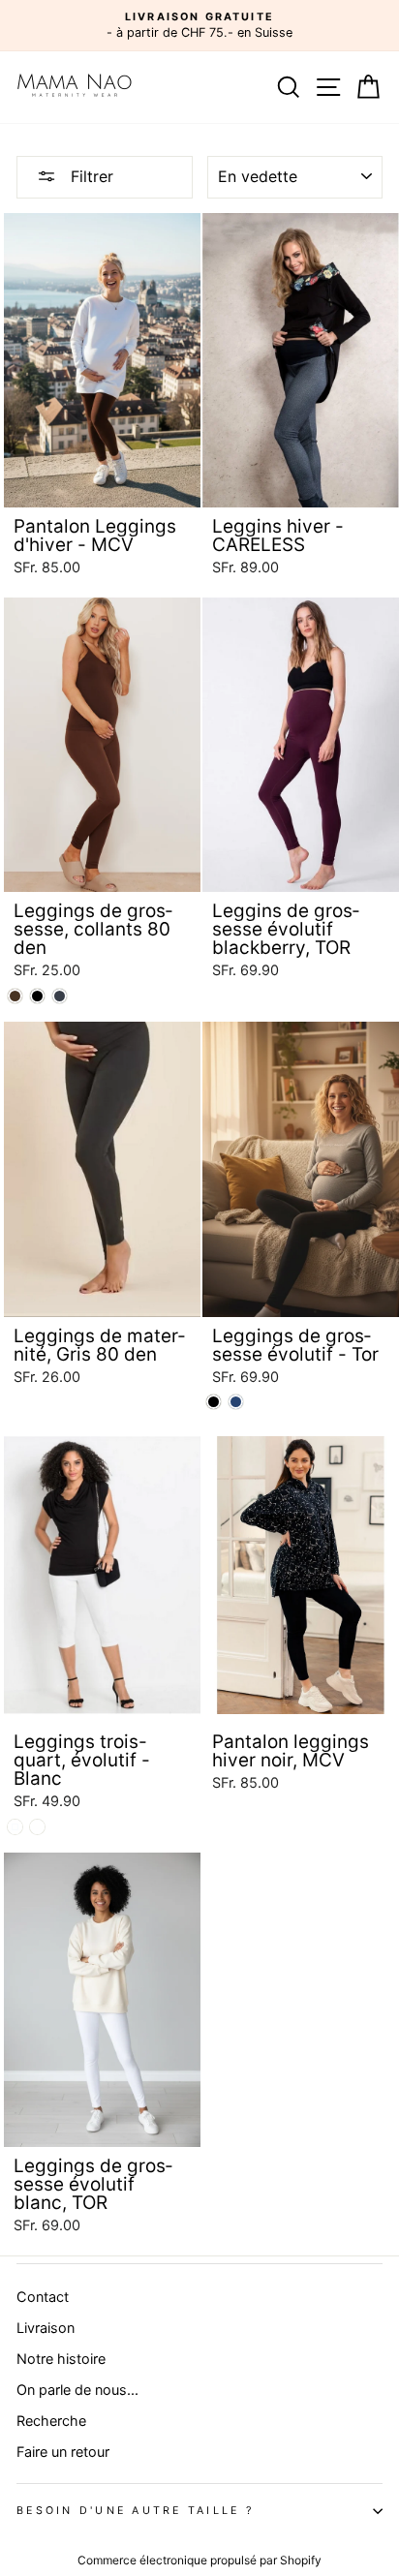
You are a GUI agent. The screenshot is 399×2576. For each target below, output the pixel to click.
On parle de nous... (77, 2390)
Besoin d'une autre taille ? (135, 2511)
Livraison (46, 2328)
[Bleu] (236, 1402)
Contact (43, 2297)
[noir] (37, 996)
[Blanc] (15, 1827)
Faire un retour (63, 2452)
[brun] (15, 996)
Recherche (51, 2421)
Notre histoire (61, 2359)
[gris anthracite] (60, 996)
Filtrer (90, 176)
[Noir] (214, 1402)
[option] (199, 26)
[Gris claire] (37, 1827)
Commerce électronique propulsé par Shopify (199, 2560)
